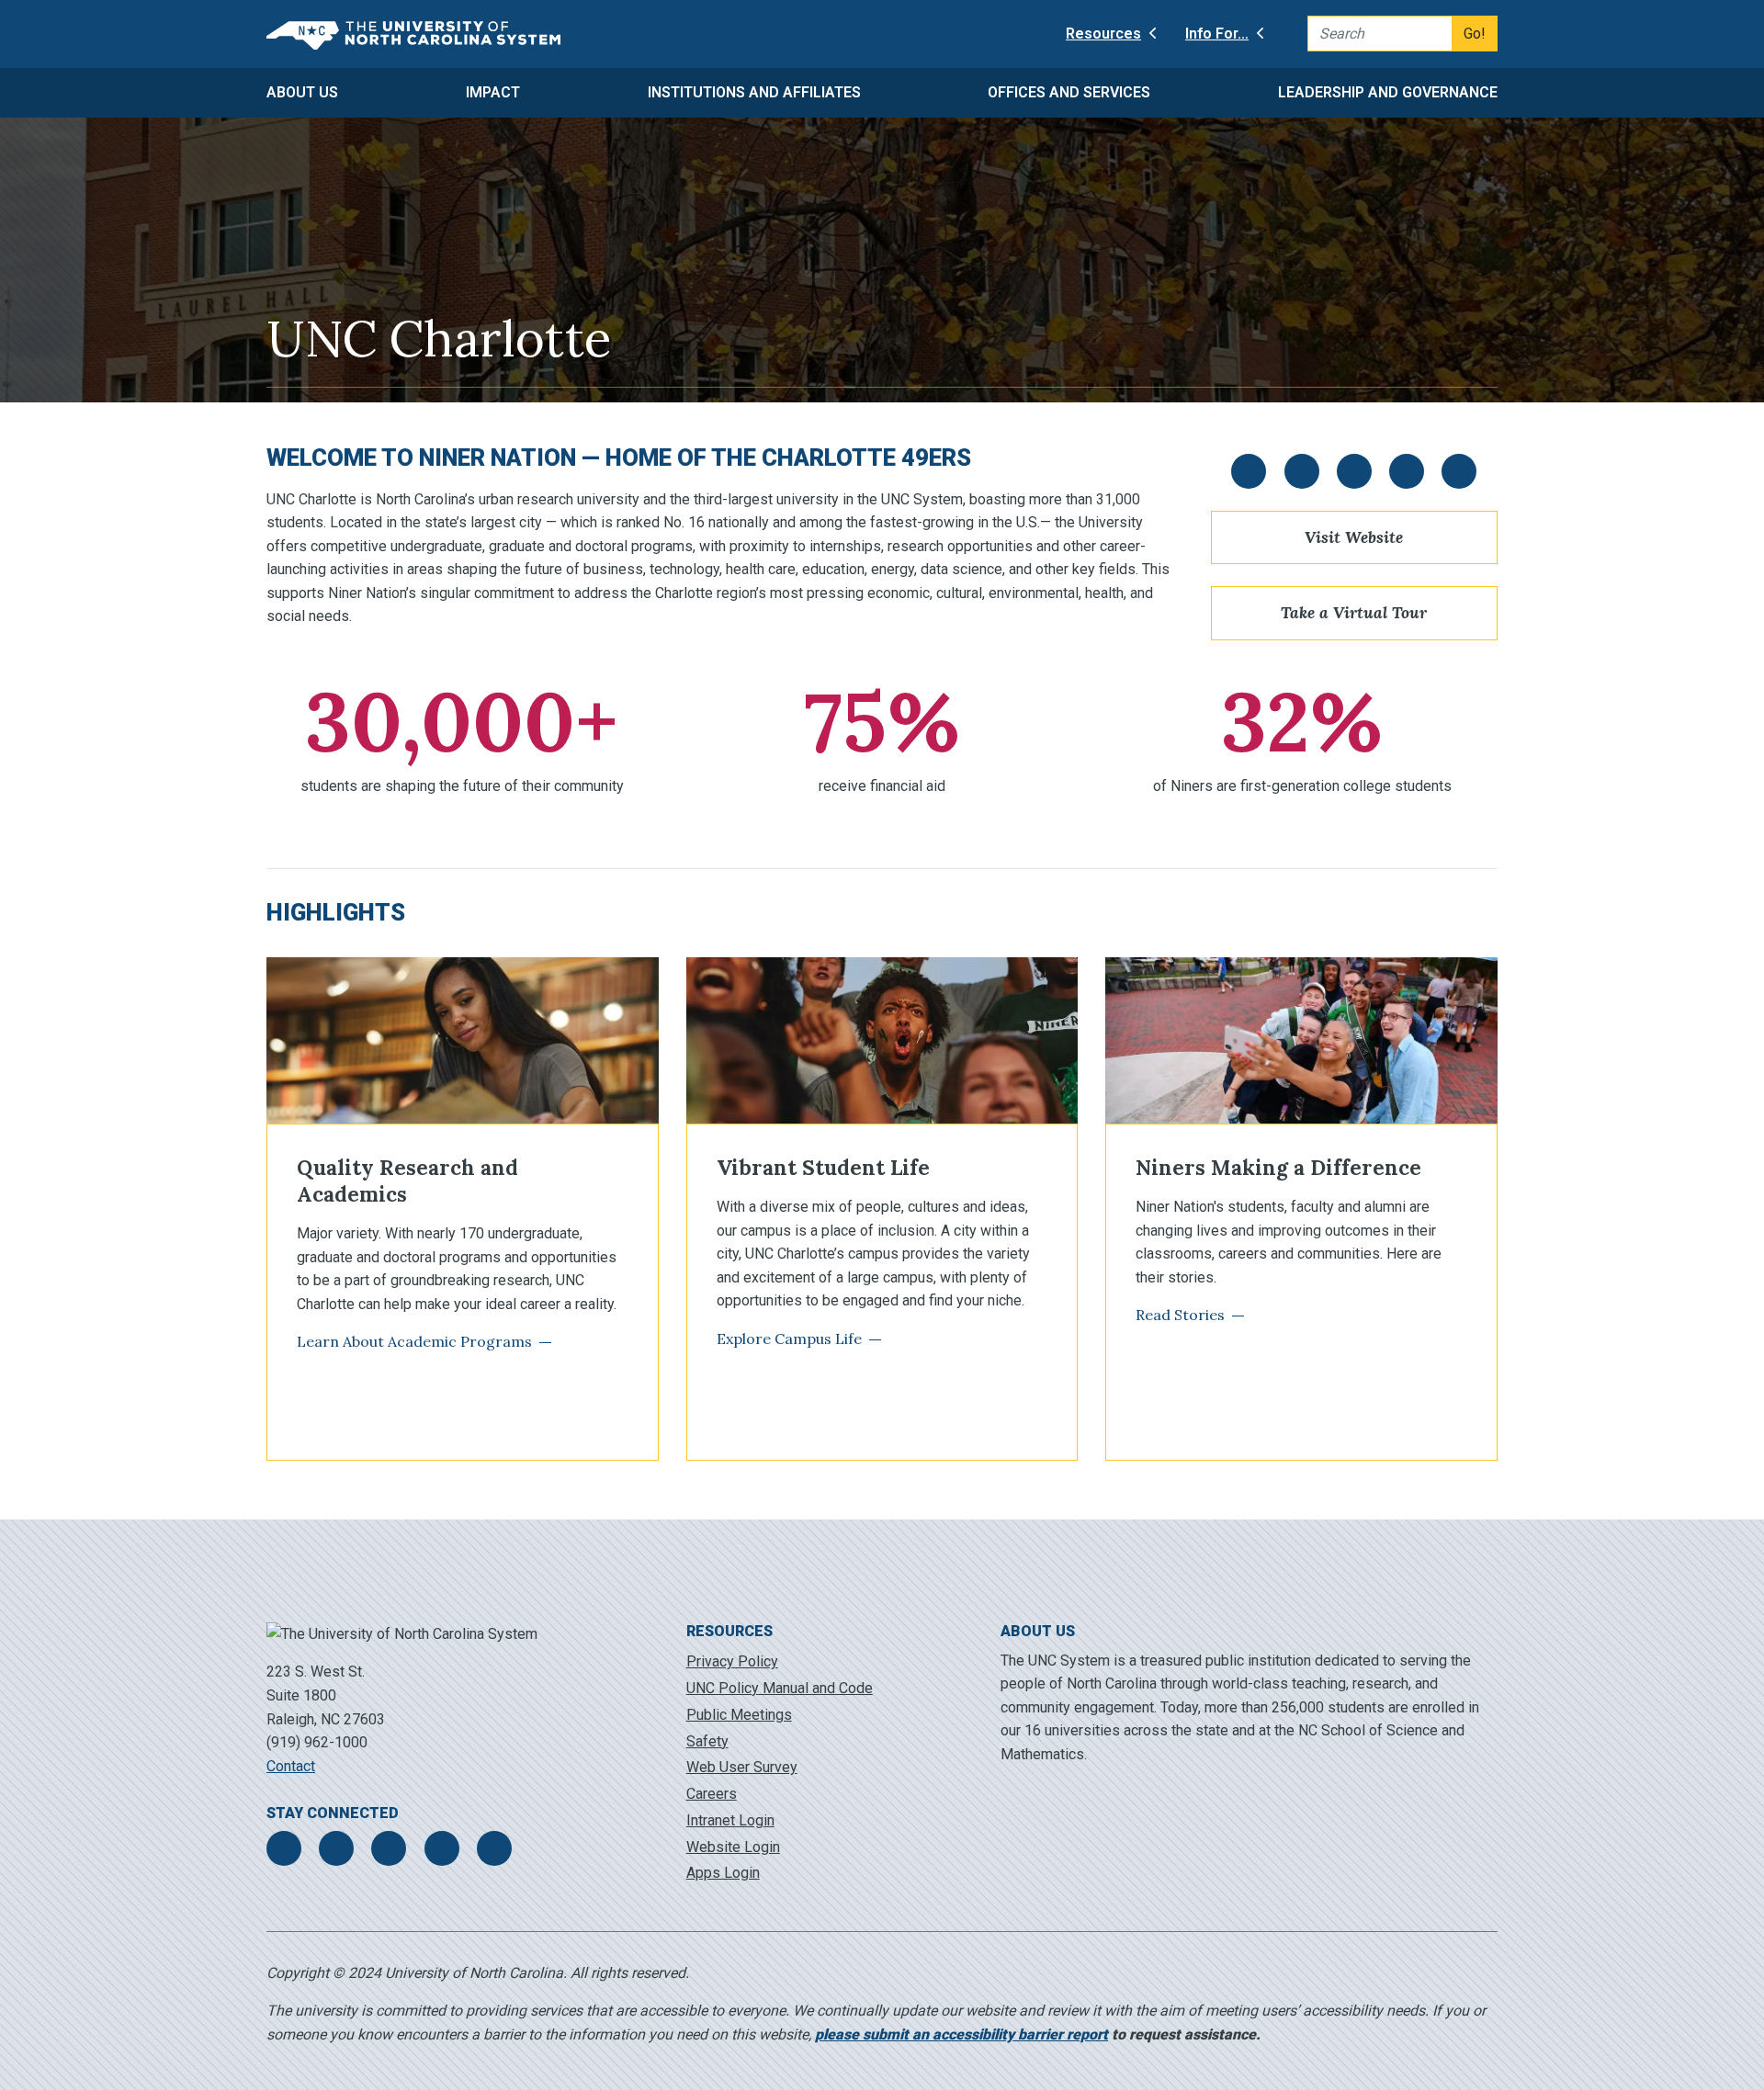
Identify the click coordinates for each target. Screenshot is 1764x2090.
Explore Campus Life (789, 1339)
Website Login (733, 1847)
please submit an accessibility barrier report (961, 2034)
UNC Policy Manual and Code (780, 1688)
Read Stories (1180, 1315)
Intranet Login (730, 1820)
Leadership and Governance (1388, 92)
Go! (1475, 34)
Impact (493, 92)
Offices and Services (1069, 92)
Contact (291, 1766)
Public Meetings (739, 1715)
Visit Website (1354, 537)
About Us (302, 92)
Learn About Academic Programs (414, 1341)
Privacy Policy (732, 1661)
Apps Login (723, 1873)
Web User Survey (742, 1767)
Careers (712, 1794)
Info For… (1217, 34)
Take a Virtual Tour (1354, 612)
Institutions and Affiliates (754, 92)
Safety (707, 1741)
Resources (1103, 34)
